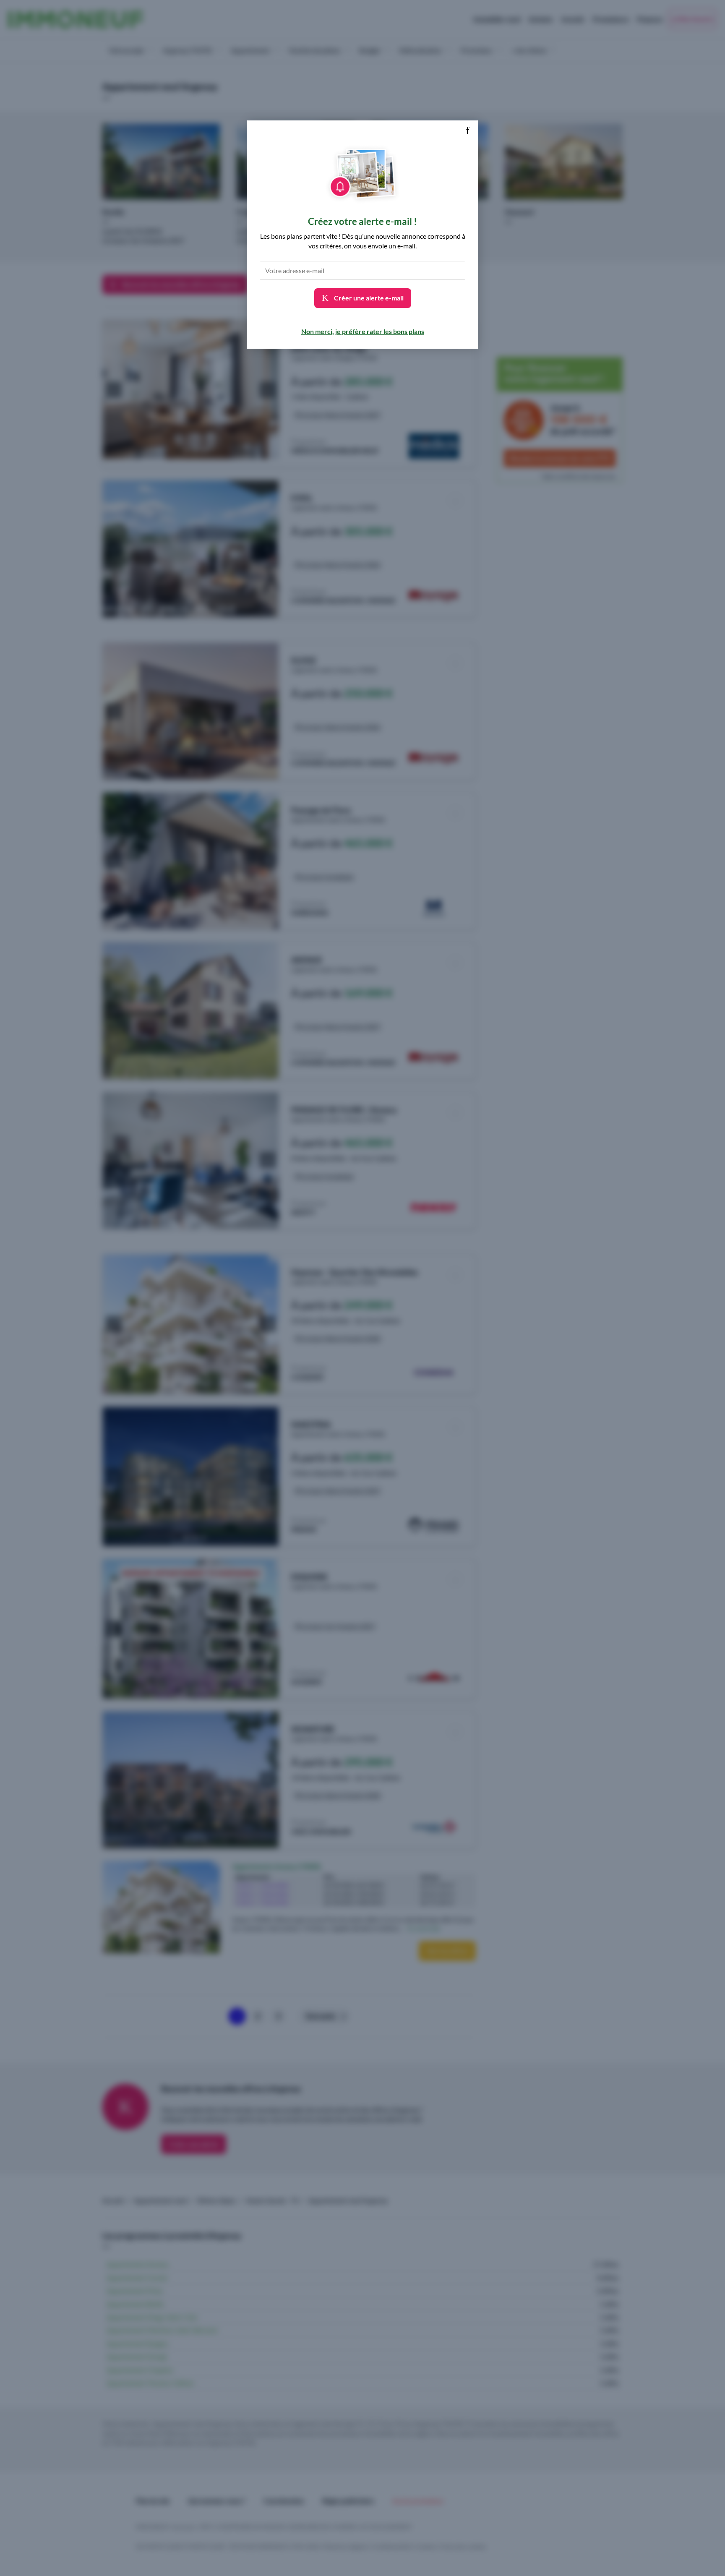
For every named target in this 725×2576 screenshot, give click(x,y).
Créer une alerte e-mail (368, 298)
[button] (467, 131)
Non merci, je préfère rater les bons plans (363, 331)
